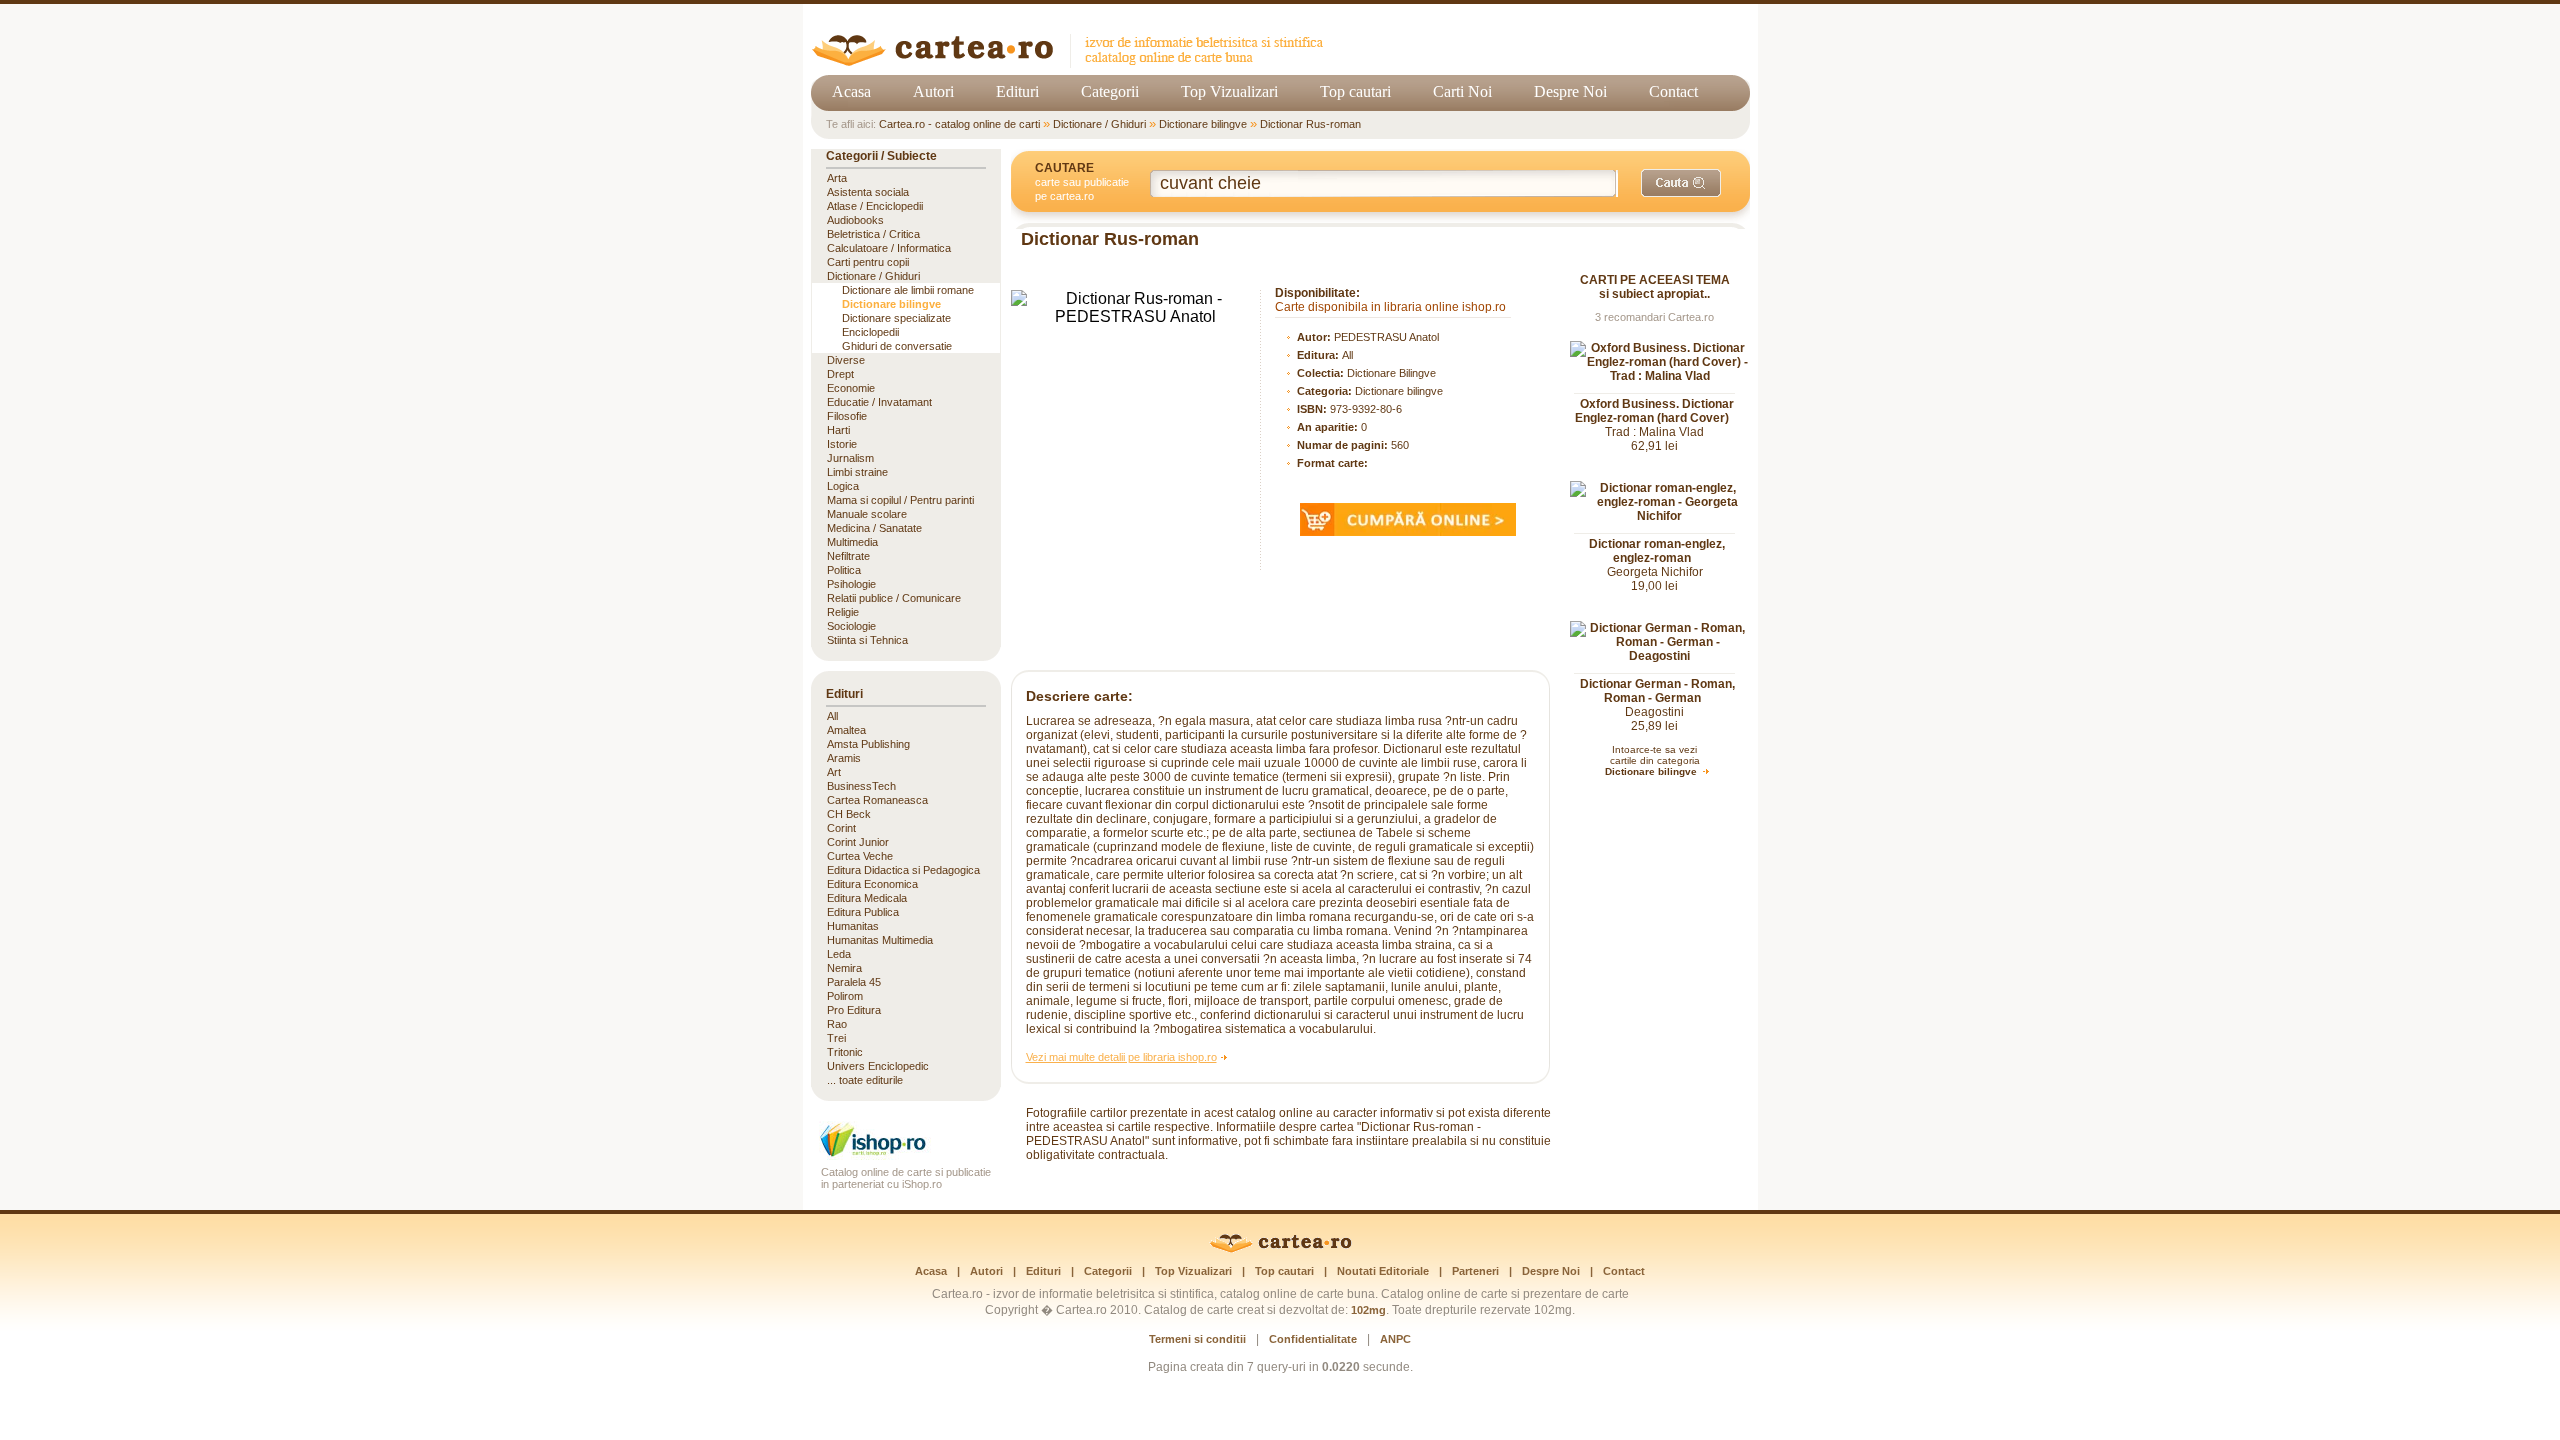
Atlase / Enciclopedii (875, 206)
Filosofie (847, 416)
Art (834, 772)
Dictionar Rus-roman (1310, 124)
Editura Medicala (867, 898)
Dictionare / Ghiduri (1099, 124)
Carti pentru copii (868, 262)
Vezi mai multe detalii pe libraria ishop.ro (1121, 1057)
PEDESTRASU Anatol (1386, 337)
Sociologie (851, 626)
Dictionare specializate (896, 318)
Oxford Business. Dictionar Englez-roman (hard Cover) (1654, 411)
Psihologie (851, 584)
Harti (838, 430)
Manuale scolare (867, 514)
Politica (844, 570)
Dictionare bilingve (1203, 124)
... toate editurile (865, 1080)
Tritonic (845, 1052)
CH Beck (849, 814)
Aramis (844, 758)
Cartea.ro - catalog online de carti (959, 124)
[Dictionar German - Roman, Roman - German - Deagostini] (1660, 656)
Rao (837, 1024)
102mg (1368, 1310)
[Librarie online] (906, 1154)
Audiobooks (855, 220)
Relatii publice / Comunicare (894, 598)
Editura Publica (863, 912)
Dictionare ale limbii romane (908, 290)
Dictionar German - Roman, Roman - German (1657, 691)
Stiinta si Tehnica (867, 640)
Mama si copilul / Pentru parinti (900, 500)
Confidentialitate (1313, 1339)
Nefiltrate (848, 556)
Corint (841, 828)
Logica (843, 486)
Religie (843, 612)
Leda (839, 954)
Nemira (844, 968)
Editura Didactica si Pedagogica (903, 870)
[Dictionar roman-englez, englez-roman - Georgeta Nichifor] (1660, 516)
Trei (836, 1038)
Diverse (846, 360)
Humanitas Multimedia (880, 940)
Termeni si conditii (1197, 1339)
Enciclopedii (870, 332)
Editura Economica (872, 884)
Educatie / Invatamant (879, 402)
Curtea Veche (860, 856)
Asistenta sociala (868, 192)
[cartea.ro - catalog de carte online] (1074, 62)
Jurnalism (850, 458)
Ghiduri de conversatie (897, 346)
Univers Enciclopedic (878, 1066)
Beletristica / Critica (873, 234)
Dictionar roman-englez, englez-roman (1657, 551)
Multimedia (852, 542)
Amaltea (846, 730)
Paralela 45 (854, 982)
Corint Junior (858, 842)
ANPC (1395, 1339)
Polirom (845, 996)
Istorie (842, 444)
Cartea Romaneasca (877, 800)
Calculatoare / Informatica (889, 248)
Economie (851, 388)
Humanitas (853, 926)
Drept (840, 374)
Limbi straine (857, 472)
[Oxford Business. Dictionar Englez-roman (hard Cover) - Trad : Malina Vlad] (1660, 376)
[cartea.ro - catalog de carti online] (1280, 1249)
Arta (837, 178)
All (1347, 355)
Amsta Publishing (868, 744)
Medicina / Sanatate (874, 528)
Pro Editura (854, 1010)
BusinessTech (861, 786)
